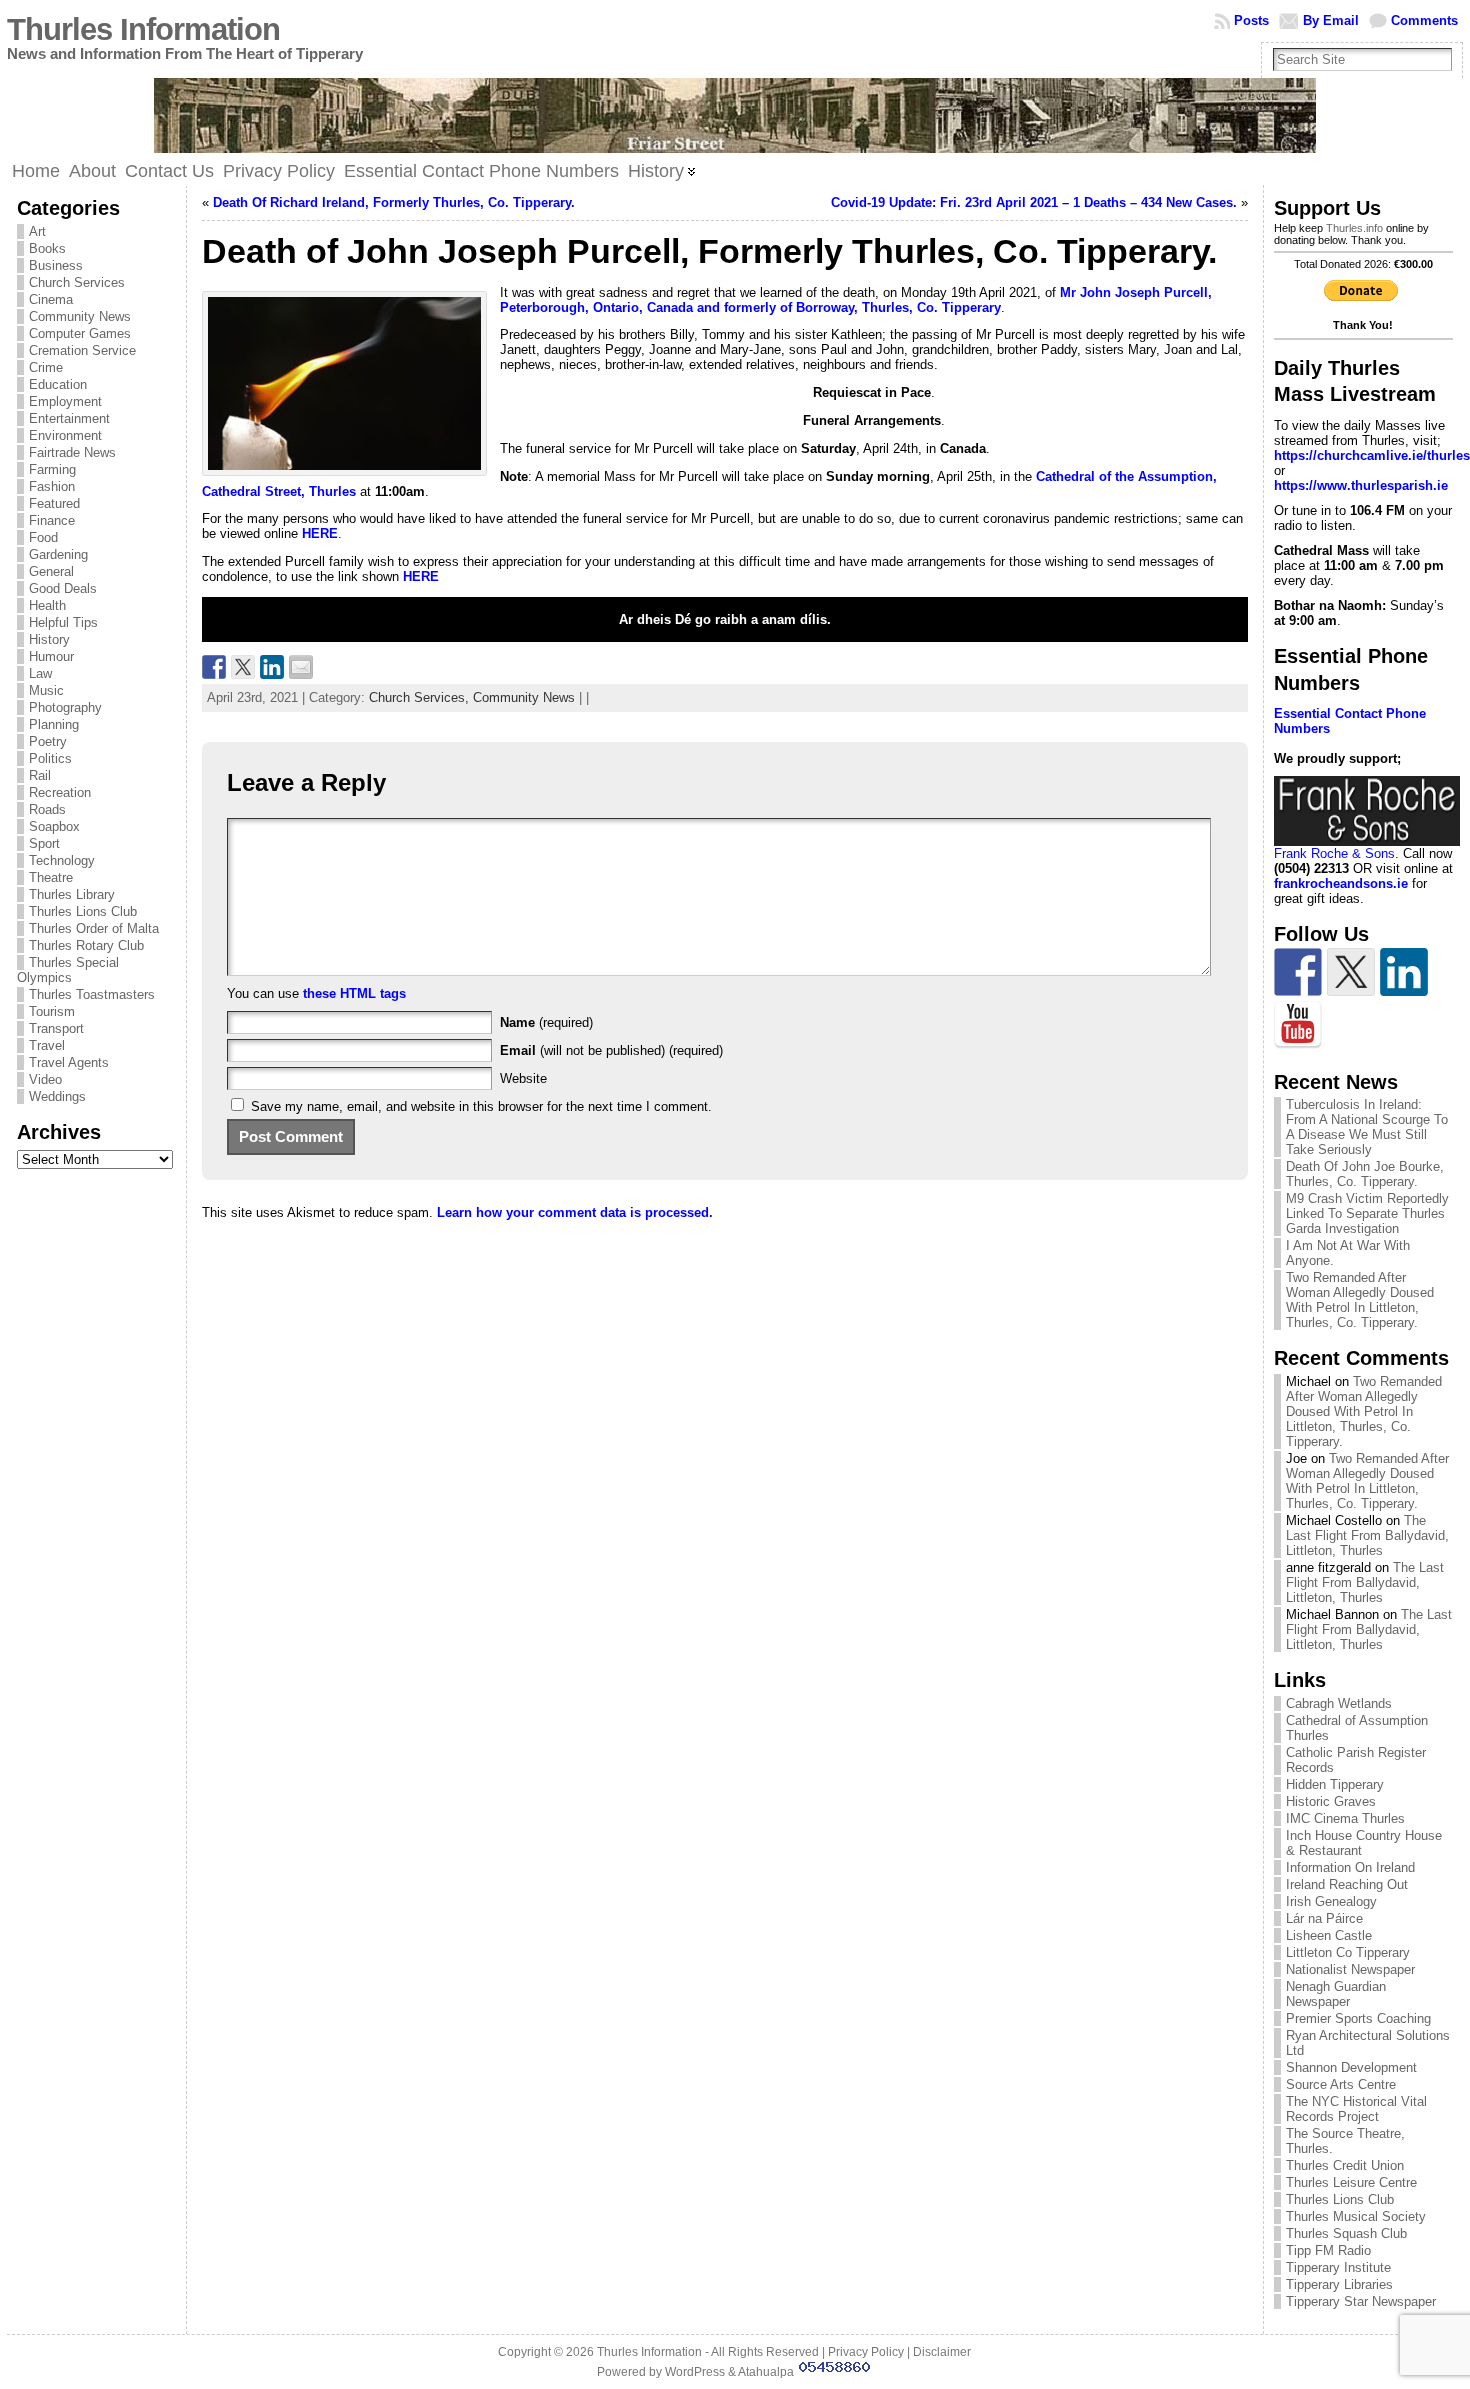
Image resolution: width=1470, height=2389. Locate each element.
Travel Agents (69, 1062)
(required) (546, 1022)
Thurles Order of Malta (94, 928)
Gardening (58, 554)
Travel (47, 1045)
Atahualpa (766, 2372)
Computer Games (80, 333)
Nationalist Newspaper (1350, 1969)
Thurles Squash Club (1346, 2233)
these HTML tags (354, 993)
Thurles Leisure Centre (1351, 2182)
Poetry (48, 741)
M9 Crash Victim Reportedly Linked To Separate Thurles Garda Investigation (1367, 1213)
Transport (56, 1028)
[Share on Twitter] (243, 667)
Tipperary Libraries (1339, 2284)
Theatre (51, 877)
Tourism (52, 1011)
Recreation (60, 792)
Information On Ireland (1350, 1867)
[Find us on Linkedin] (1404, 972)
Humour (51, 656)
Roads (47, 809)
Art (37, 231)
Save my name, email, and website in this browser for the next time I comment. (481, 1106)
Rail (40, 775)
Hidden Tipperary (1335, 1784)
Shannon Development (1351, 2067)
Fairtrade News (72, 452)
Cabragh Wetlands (1339, 1703)
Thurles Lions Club (83, 911)
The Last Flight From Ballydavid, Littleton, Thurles (1367, 1535)
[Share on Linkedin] (272, 667)
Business (56, 265)
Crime (46, 367)
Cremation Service (82, 350)
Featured (54, 503)
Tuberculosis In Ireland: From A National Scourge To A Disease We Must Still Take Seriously (1367, 1127)
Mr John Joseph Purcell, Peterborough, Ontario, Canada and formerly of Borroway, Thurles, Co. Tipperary (856, 300)
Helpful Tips (63, 622)
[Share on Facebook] (214, 667)
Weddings (57, 1096)
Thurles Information (143, 29)
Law (40, 673)
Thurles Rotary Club (86, 945)
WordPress (695, 2372)
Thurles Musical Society (1356, 2216)
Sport (44, 843)
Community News (80, 316)
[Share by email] (301, 667)
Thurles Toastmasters (92, 994)
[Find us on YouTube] (1298, 1025)
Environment (65, 435)
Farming (52, 469)
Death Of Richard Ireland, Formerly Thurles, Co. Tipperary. (394, 202)
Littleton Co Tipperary (1348, 1952)
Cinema (51, 299)
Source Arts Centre (1341, 2084)
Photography (65, 707)
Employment (65, 401)
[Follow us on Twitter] (1351, 972)
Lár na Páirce (1324, 1918)
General (51, 571)
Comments (1424, 20)
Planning (54, 724)
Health (47, 605)
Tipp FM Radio (1328, 2250)
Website (523, 1078)
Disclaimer (942, 2352)
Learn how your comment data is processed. (575, 1212)
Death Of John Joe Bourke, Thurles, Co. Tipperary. (1365, 1174)
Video (45, 1079)
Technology (62, 860)
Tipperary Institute (1338, 2267)
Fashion (52, 486)
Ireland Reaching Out (1347, 1884)
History (49, 639)
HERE (320, 533)
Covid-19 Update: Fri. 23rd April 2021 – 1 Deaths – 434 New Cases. (1034, 202)
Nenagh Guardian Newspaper (1336, 1994)
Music (46, 690)
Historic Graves (1331, 1801)
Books (47, 248)
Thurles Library (72, 894)
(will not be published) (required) (611, 1050)
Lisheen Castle (1329, 1935)
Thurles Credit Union (1345, 2165)
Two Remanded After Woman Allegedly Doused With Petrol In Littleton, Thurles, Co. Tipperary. (1360, 1300)
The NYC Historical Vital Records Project (1356, 2109)
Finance (52, 520)
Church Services (77, 282)
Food (43, 537)
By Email (1331, 20)
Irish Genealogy (1331, 1901)
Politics (50, 758)
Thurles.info (1354, 228)
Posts (1251, 20)
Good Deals (63, 588)
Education (58, 384)
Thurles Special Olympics (68, 970)
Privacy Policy (866, 2352)
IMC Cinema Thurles (1345, 1818)
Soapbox (54, 826)
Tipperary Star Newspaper (1361, 2301)
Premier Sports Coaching (1358, 2018)
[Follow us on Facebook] (1298, 972)
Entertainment (69, 418)
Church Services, (421, 697)
